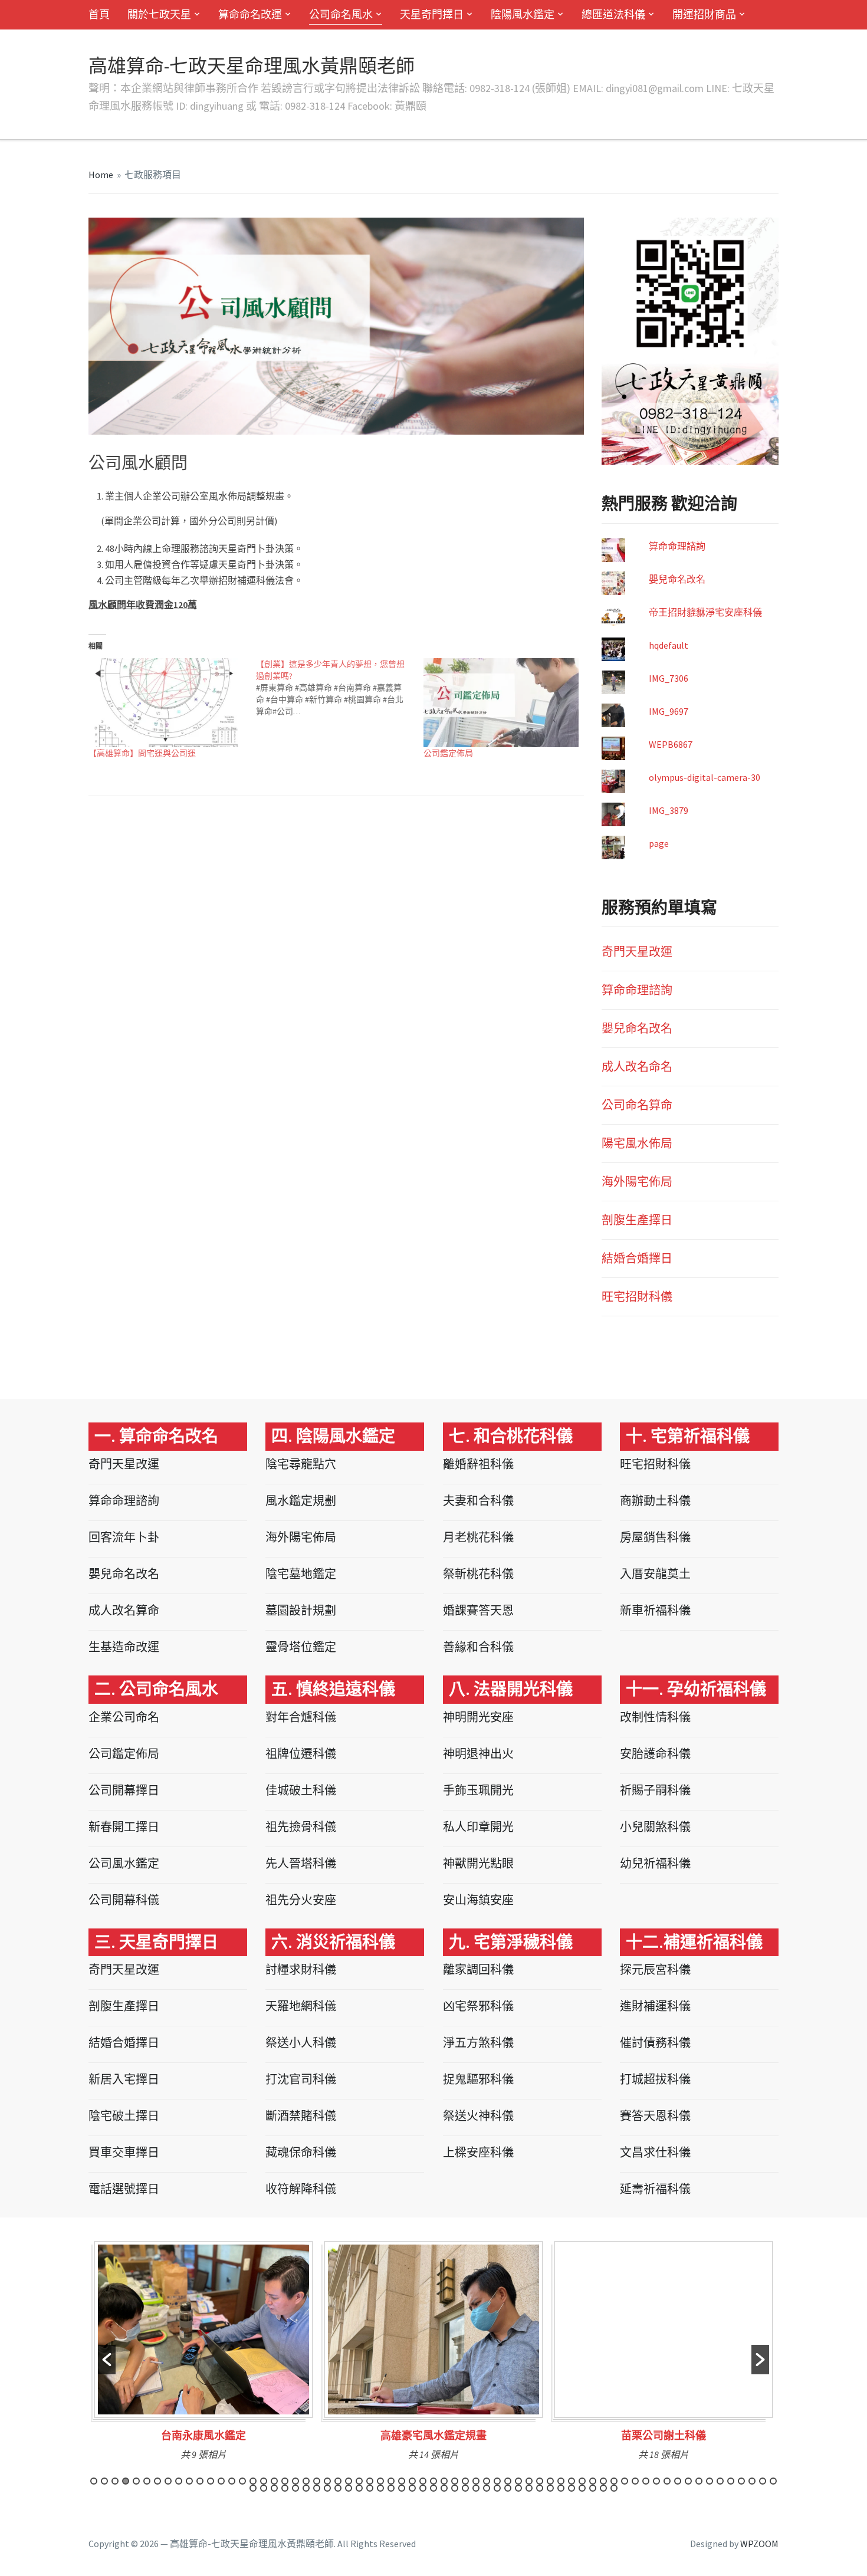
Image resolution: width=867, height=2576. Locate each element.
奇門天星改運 (637, 952)
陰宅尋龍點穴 (301, 1464)
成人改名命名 (637, 1067)
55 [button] (667, 2481)
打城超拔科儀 (655, 2079)
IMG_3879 (669, 810)
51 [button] (625, 2481)
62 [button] (741, 2481)
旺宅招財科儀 (637, 1297)
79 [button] (391, 2488)
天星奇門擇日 (432, 14)
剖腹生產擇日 (637, 1220)
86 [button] (465, 2488)
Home (101, 175)
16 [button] (253, 2481)
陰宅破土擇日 (124, 2116)
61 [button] (731, 2481)
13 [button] (221, 2481)
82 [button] (423, 2488)
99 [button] (603, 2488)
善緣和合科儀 (478, 1647)
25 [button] (349, 2481)
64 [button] (763, 2481)
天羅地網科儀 (301, 2006)
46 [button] (572, 2481)
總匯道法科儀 (613, 14)
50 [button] (614, 2481)
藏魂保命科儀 (301, 2152)
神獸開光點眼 (478, 1863)
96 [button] (572, 2488)
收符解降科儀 (301, 2189)
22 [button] (317, 2481)
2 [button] (104, 2481)
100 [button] (614, 2488)
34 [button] (444, 2481)
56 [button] (678, 2481)
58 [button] (699, 2481)
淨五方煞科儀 (478, 2043)
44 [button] (550, 2481)
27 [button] (370, 2481)
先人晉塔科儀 (301, 1863)
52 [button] (635, 2481)
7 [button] (157, 2481)
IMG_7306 (669, 678)
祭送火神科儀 (478, 2116)
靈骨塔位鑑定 (301, 1647)
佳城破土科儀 (301, 1790)
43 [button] (540, 2481)
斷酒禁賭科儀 (301, 2116)
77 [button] (370, 2488)
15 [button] (242, 2481)
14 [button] (232, 2481)
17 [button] (264, 2481)
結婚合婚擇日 (637, 1258)
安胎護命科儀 (655, 1754)
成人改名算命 (124, 1610)
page (659, 843)
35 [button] (455, 2481)
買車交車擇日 (124, 2152)
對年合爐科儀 (301, 1717)
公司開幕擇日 (124, 1790)
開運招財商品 (704, 14)
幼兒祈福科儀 (655, 1863)
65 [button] (773, 2481)
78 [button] (380, 2488)
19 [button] (285, 2481)
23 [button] (327, 2481)
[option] (203, 2355)
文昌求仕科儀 (655, 2152)
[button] (107, 2360)
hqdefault (669, 645)
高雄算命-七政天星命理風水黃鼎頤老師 (252, 66)
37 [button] (476, 2481)
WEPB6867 (671, 744)
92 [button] (529, 2488)
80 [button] (402, 2488)
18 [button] (274, 2481)
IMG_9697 (669, 711)
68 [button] (274, 2488)
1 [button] (94, 2481)
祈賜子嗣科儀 (655, 1790)
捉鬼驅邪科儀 (478, 2079)
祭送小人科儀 (301, 2043)
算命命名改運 (250, 14)
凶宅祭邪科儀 (478, 2006)
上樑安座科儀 (478, 2152)
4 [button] (126, 2481)
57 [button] (688, 2481)
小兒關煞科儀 (655, 1827)
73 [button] (327, 2488)
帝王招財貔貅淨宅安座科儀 (705, 612)
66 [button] (253, 2488)
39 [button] (497, 2481)
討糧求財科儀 (301, 1969)
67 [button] (264, 2488)
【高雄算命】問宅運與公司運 (142, 753)
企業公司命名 (124, 1717)
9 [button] (179, 2481)
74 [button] (338, 2488)
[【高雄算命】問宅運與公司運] (166, 703)
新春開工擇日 (124, 1827)
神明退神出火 (478, 1754)
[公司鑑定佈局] (501, 703)
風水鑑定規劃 (301, 1501)
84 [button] (444, 2488)
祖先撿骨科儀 (301, 1827)
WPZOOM (759, 2544)
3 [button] (115, 2481)
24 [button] (338, 2481)
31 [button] (412, 2481)
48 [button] (593, 2481)
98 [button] (593, 2488)
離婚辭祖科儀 (478, 1464)
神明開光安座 (478, 1717)
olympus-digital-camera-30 (705, 777)
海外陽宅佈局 (637, 1182)
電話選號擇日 (124, 2189)
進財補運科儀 (655, 2006)
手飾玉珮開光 (478, 1790)
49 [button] (603, 2481)
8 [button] (168, 2481)
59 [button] (710, 2481)
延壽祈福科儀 (655, 2189)
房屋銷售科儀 (655, 1537)
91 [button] (518, 2488)
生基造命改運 (124, 1647)
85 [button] (455, 2488)
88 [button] (487, 2488)
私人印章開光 (478, 1827)
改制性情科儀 (655, 1717)
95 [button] (561, 2488)
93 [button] (540, 2488)
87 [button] (476, 2488)
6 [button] (147, 2481)
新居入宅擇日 (124, 2079)
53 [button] (646, 2481)
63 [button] (752, 2481)
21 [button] (306, 2481)
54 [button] (656, 2481)
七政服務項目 (153, 175)
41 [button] (518, 2481)
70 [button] (295, 2488)
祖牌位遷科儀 (301, 1754)
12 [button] (211, 2481)
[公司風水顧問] (336, 325)
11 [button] (200, 2481)
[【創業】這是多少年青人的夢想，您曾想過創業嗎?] (340, 688)
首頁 (99, 14)
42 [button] (529, 2481)
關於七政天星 (159, 14)
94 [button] (550, 2488)
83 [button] (433, 2488)
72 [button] (317, 2488)
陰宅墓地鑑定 (301, 1574)
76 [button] (359, 2488)
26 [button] (359, 2481)
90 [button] (508, 2488)
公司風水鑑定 (124, 1863)
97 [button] (582, 2488)
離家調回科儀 (478, 1969)
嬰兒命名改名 (677, 579)
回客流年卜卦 (124, 1537)
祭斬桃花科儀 (478, 1574)
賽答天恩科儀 (655, 2116)
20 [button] (295, 2481)
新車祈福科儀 (655, 1610)
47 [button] (582, 2481)
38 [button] (487, 2481)
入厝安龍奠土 (655, 1574)
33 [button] (433, 2481)
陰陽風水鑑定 (523, 14)
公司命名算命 (637, 1105)
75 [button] (349, 2488)
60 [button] (720, 2481)
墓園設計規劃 (301, 1610)
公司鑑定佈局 (448, 753)
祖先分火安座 (301, 1900)
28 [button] (380, 2481)
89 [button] (497, 2488)
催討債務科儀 (655, 2043)
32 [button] (423, 2481)
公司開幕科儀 (124, 1900)
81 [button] (412, 2488)
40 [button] (508, 2481)
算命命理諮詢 (677, 546)
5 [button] (136, 2481)
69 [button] (285, 2488)
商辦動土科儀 (655, 1501)
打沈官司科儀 (301, 2079)
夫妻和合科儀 (478, 1501)
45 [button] (561, 2481)
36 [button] (465, 2481)
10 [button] (189, 2481)
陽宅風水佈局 (637, 1143)
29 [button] (391, 2481)
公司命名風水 (341, 14)
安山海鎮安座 (478, 1900)
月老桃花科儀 (478, 1537)
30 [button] (402, 2481)
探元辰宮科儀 (655, 1969)
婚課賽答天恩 (478, 1610)
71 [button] (306, 2488)
